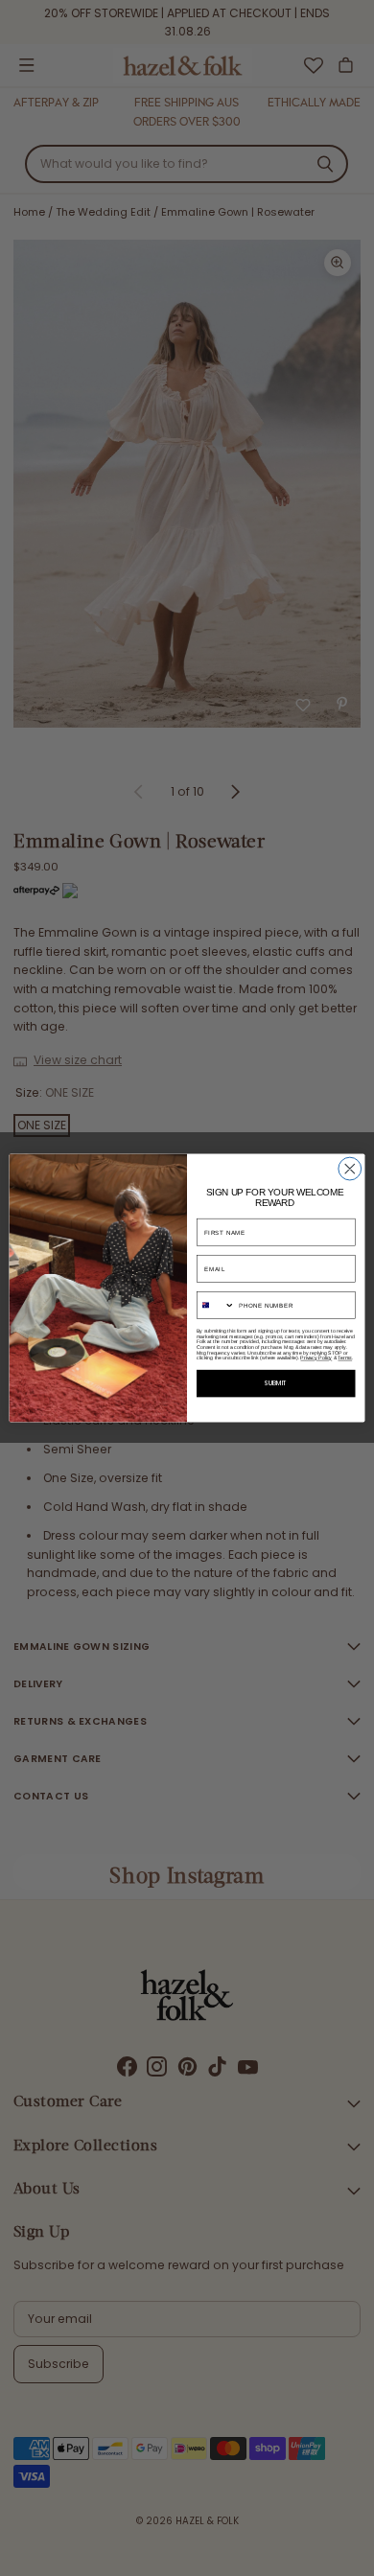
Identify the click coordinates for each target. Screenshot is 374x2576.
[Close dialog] (350, 1169)
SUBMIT (276, 1384)
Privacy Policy (316, 1358)
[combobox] (215, 1306)
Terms (345, 1358)
